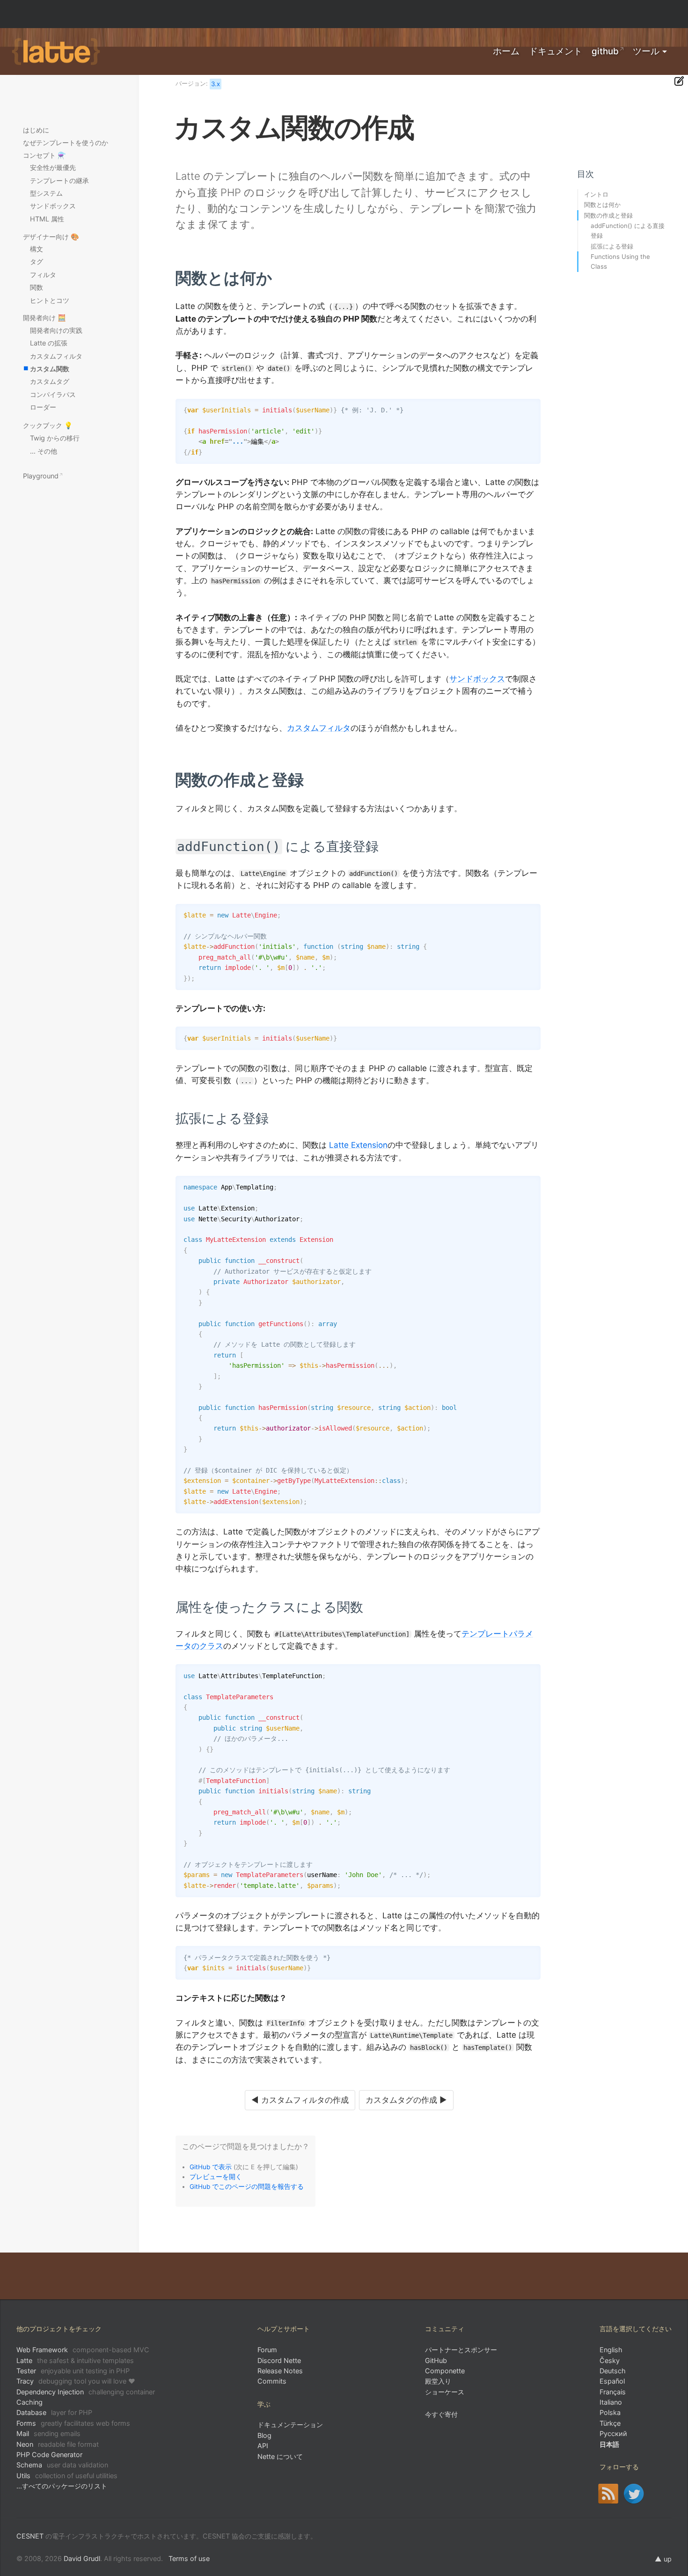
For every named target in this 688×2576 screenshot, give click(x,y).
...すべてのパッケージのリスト (62, 2486)
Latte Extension (358, 1145)
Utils (67, 2476)
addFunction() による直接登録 (628, 231)
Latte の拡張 (49, 343)
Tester (73, 2371)
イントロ (596, 194)
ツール (646, 51)
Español (612, 2381)
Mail (48, 2433)
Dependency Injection (86, 2392)
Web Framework (83, 2350)
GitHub (605, 51)
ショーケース (445, 2392)
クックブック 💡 (48, 425)
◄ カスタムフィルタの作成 (300, 2100)
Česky (610, 2360)
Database (54, 2412)
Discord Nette (279, 2360)
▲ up (663, 2559)
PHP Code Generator (49, 2455)
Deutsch (613, 2371)
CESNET (30, 2536)
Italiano (611, 2402)
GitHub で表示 (211, 2167)
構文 (37, 249)
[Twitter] (634, 2494)
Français (613, 2392)
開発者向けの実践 (56, 330)
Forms (73, 2423)
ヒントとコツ (50, 300)
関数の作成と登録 (608, 215)
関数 (37, 287)
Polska (610, 2412)
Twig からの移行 (55, 438)
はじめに (36, 130)
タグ (37, 261)
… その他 (44, 451)
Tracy (76, 2381)
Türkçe (610, 2423)
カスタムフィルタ (319, 728)
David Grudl (82, 2558)
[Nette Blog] (608, 2494)
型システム (46, 193)
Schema (62, 2465)
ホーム (506, 51)
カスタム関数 (50, 369)
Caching (29, 2402)
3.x (216, 84)
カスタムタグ (50, 381)
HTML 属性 (47, 219)
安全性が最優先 (53, 167)
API (263, 2446)
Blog (264, 2435)
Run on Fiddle (531, 408)
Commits (272, 2381)
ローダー (43, 407)
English (611, 2350)
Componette (445, 2371)
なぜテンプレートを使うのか (66, 143)
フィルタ (43, 275)
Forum (267, 2350)
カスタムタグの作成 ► (406, 2100)
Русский (613, 2433)
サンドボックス (477, 679)
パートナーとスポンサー (461, 2350)
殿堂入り (438, 2381)
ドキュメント (556, 51)
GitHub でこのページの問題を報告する (247, 2187)
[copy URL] (276, 278)
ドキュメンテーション (290, 2425)
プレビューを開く (216, 2177)
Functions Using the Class (620, 261)
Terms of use (189, 2558)
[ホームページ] (56, 52)
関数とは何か (602, 205)
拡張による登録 (612, 246)
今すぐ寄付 (441, 2414)
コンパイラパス (53, 394)
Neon (58, 2444)
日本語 (609, 2444)
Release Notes (280, 2371)
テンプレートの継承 (59, 180)
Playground (41, 476)
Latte (75, 2360)
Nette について (280, 2456)
